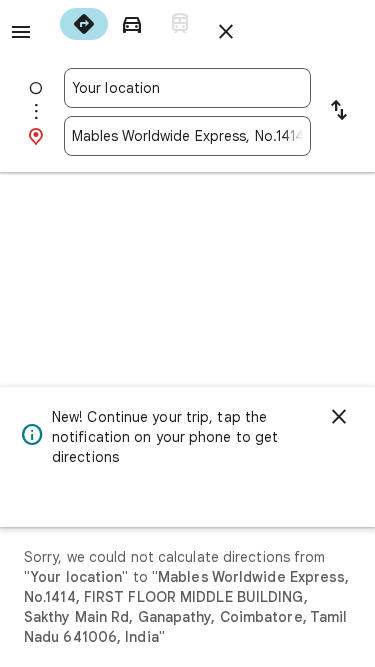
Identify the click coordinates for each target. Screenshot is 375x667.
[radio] (84, 24)
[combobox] (187, 88)
